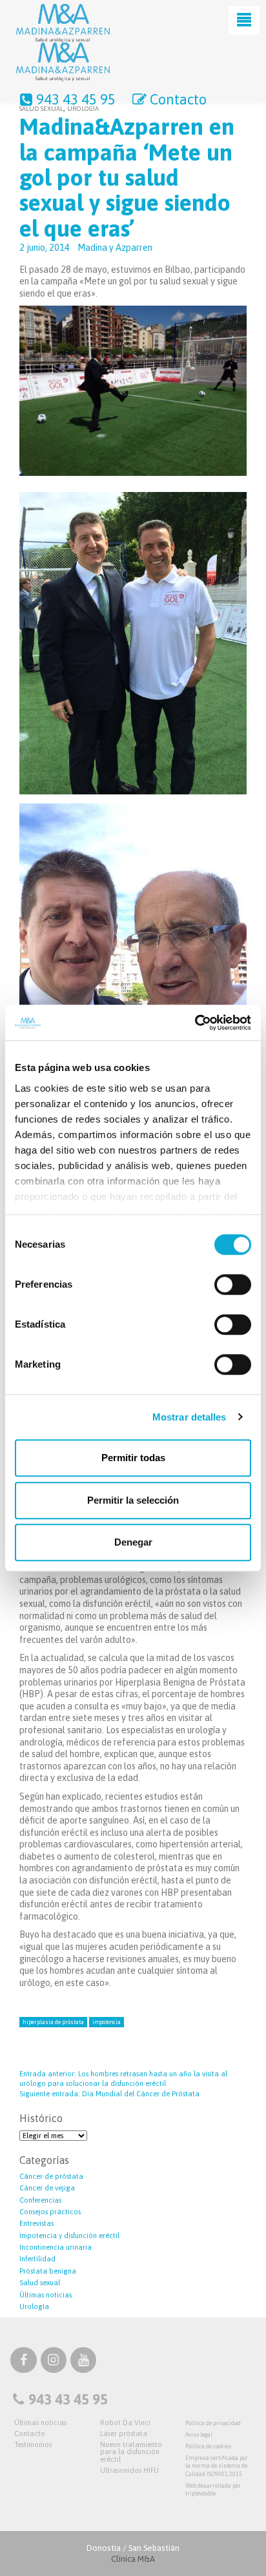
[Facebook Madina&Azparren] (23, 2362)
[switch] (233, 1284)
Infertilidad (37, 2259)
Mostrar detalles (189, 1417)
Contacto (178, 99)
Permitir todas (133, 1458)
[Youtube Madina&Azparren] (83, 2362)
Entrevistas (36, 2223)
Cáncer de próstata (51, 2176)
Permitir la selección (133, 1500)
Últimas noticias (46, 2295)
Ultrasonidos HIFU (129, 2470)
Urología (34, 2306)
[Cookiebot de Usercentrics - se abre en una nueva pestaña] (195, 1023)
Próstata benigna (48, 2271)
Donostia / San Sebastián (133, 2553)
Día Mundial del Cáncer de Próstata (109, 2094)
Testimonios (33, 2444)
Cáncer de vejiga (47, 2188)
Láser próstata (124, 2433)
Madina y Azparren (115, 248)
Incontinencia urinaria (56, 2247)
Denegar (133, 1542)
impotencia (107, 2022)
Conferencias (40, 2200)
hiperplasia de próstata (53, 2022)
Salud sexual (40, 2283)
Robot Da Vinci (125, 2423)
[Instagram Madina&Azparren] (54, 2362)
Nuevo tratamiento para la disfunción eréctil (131, 2452)
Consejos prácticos (50, 2212)
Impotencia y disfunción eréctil (69, 2236)
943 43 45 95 (76, 99)
